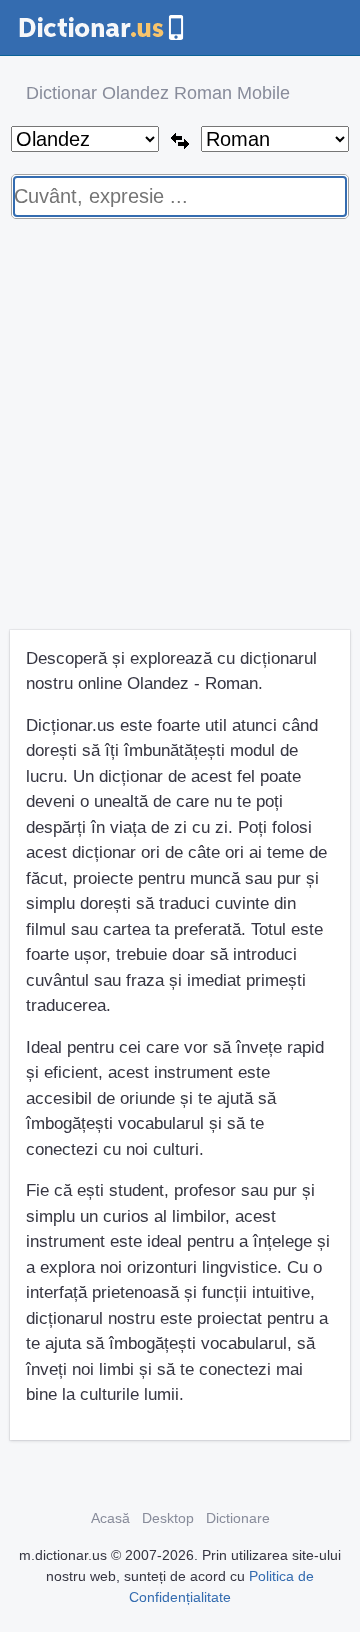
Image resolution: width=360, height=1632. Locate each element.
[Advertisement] (180, 432)
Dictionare (238, 1518)
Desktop (168, 1518)
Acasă (110, 1518)
